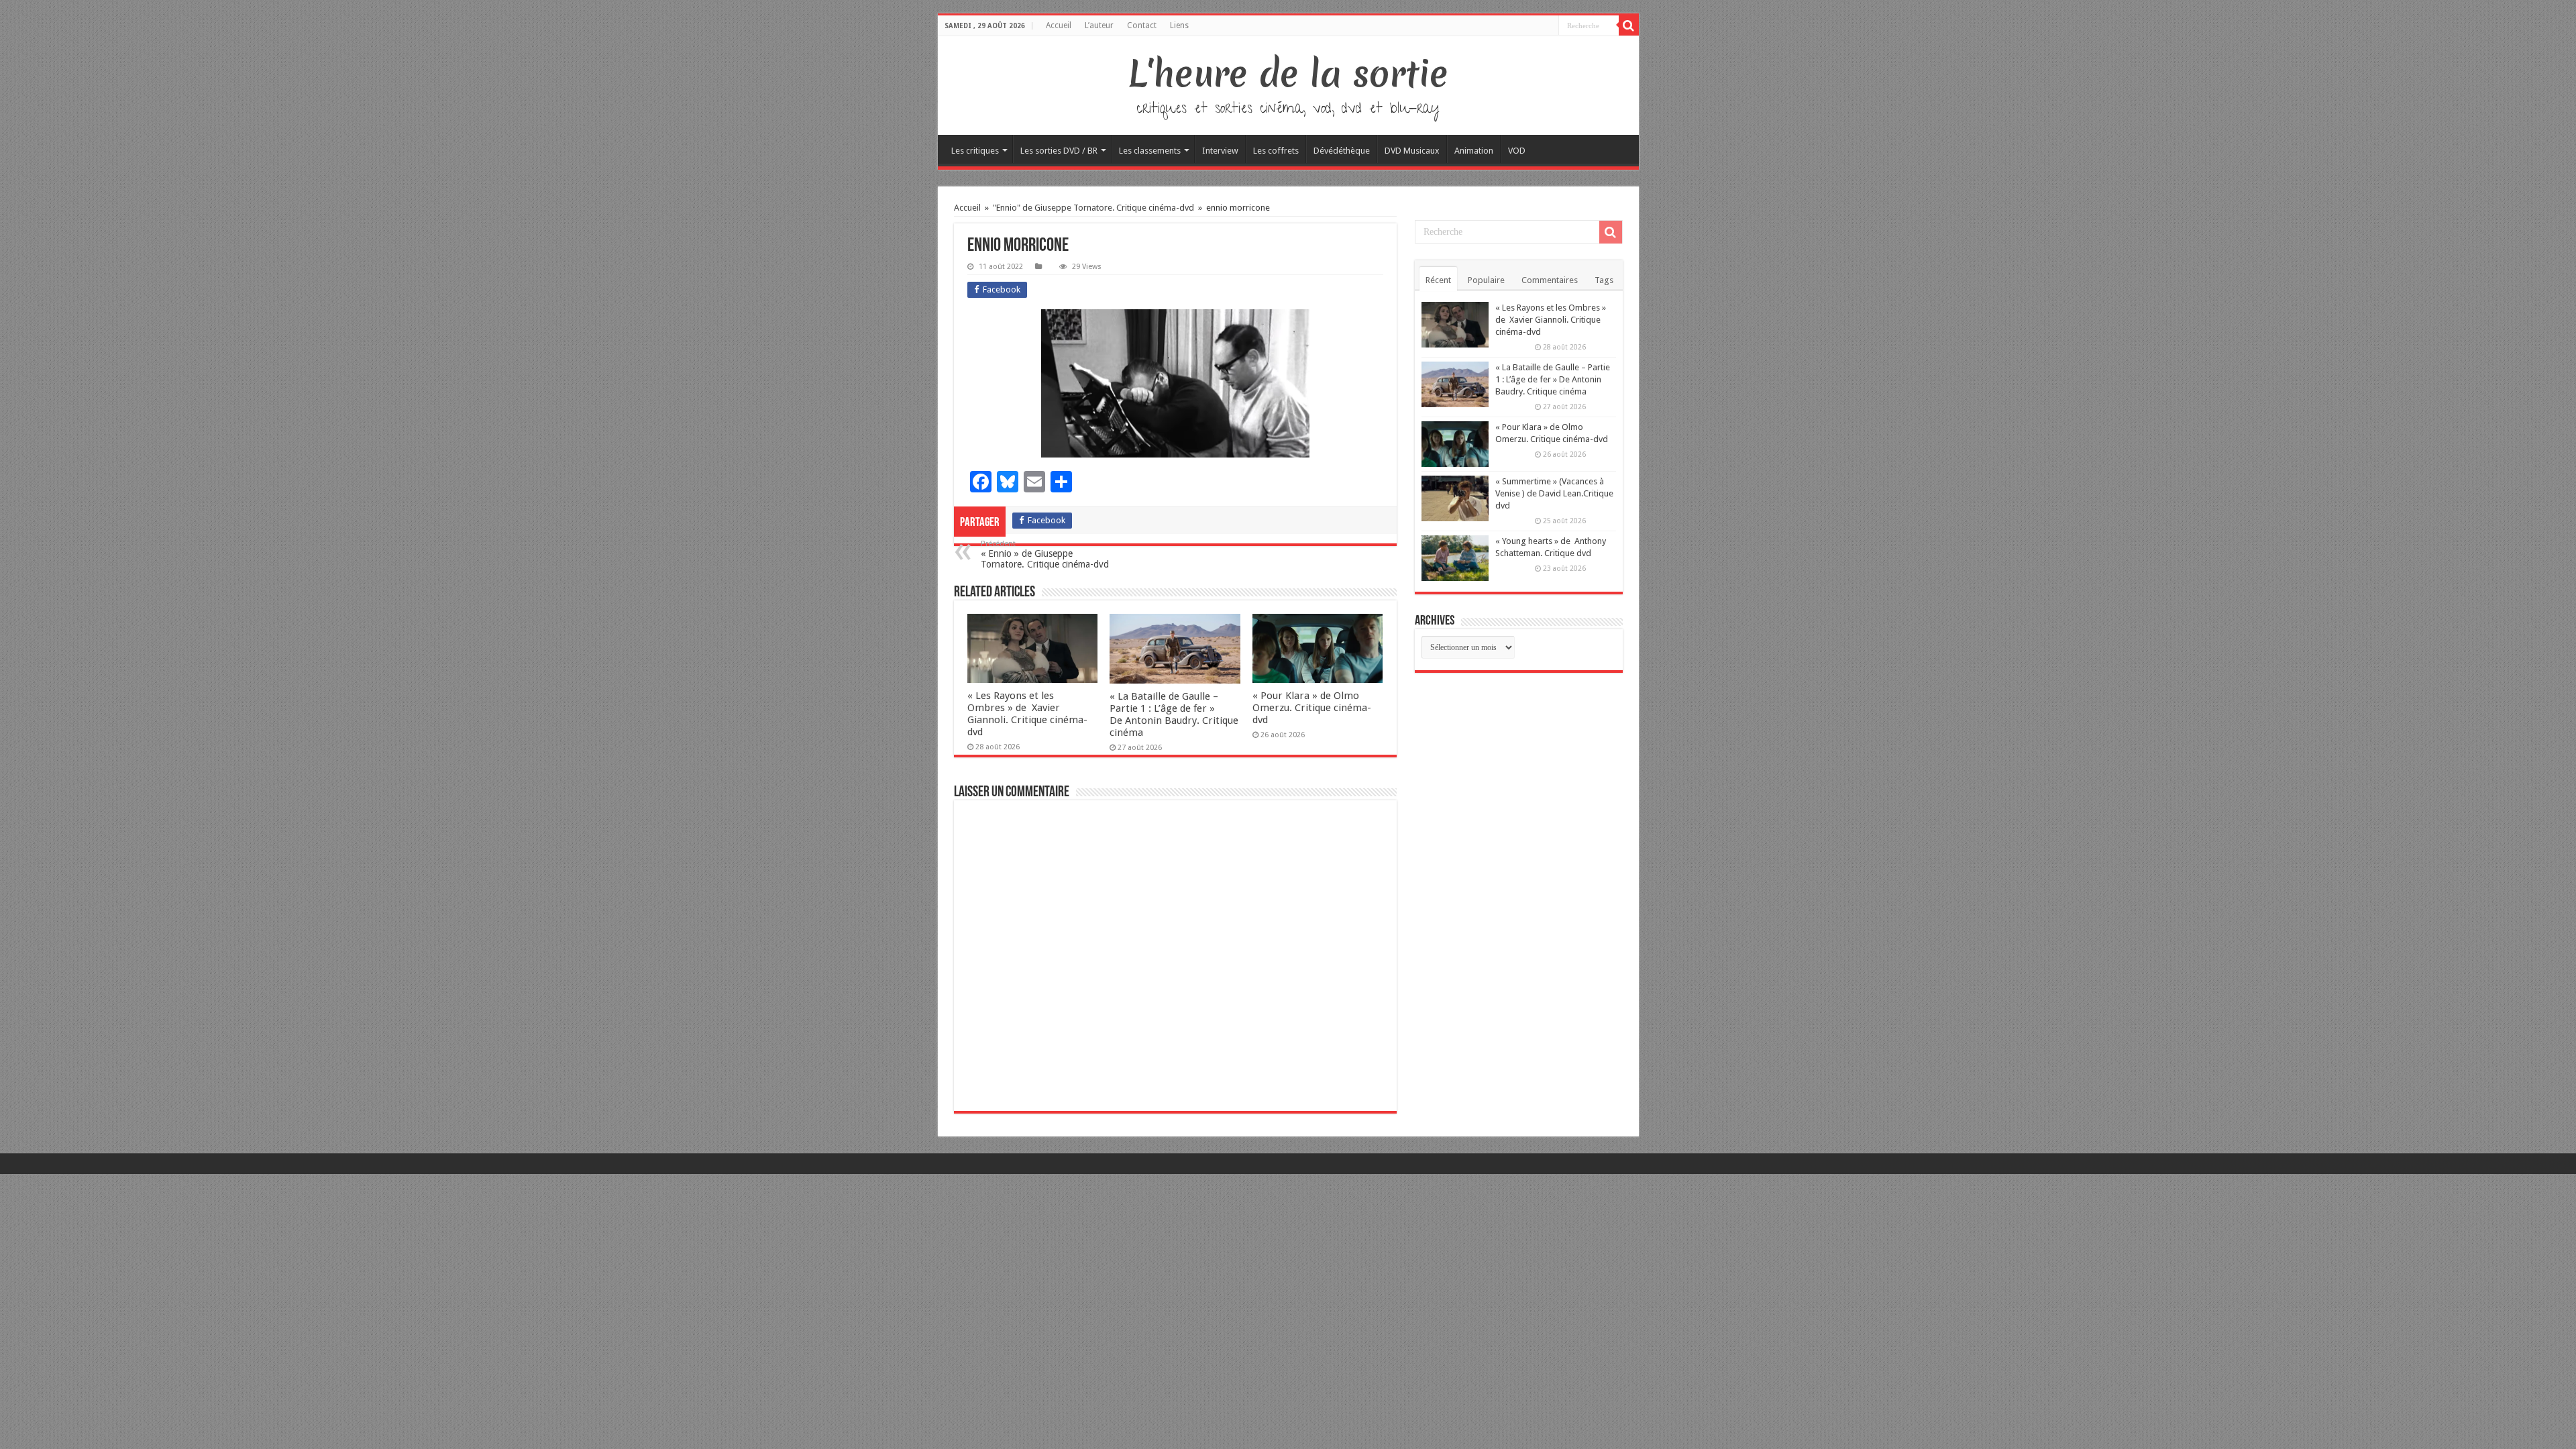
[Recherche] (1629, 25)
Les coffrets (1276, 151)
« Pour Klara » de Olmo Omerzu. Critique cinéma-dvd (1312, 708)
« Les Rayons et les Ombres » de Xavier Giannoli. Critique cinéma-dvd (1027, 714)
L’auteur (1099, 25)
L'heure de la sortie (1288, 74)
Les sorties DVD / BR (1059, 151)
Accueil (1059, 25)
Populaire (1486, 280)
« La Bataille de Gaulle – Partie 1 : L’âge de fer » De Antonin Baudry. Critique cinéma (1174, 714)
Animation (1474, 151)
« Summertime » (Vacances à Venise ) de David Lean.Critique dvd (1554, 493)
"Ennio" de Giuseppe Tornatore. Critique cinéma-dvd (1093, 208)
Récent (1438, 280)
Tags (1604, 280)
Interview (1220, 151)
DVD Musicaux (1412, 151)
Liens (1179, 25)
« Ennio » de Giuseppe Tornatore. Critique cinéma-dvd (1045, 554)
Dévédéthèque (1342, 151)
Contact (1142, 25)
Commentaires (1550, 280)
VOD (1517, 151)
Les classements (1150, 151)
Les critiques (975, 151)
